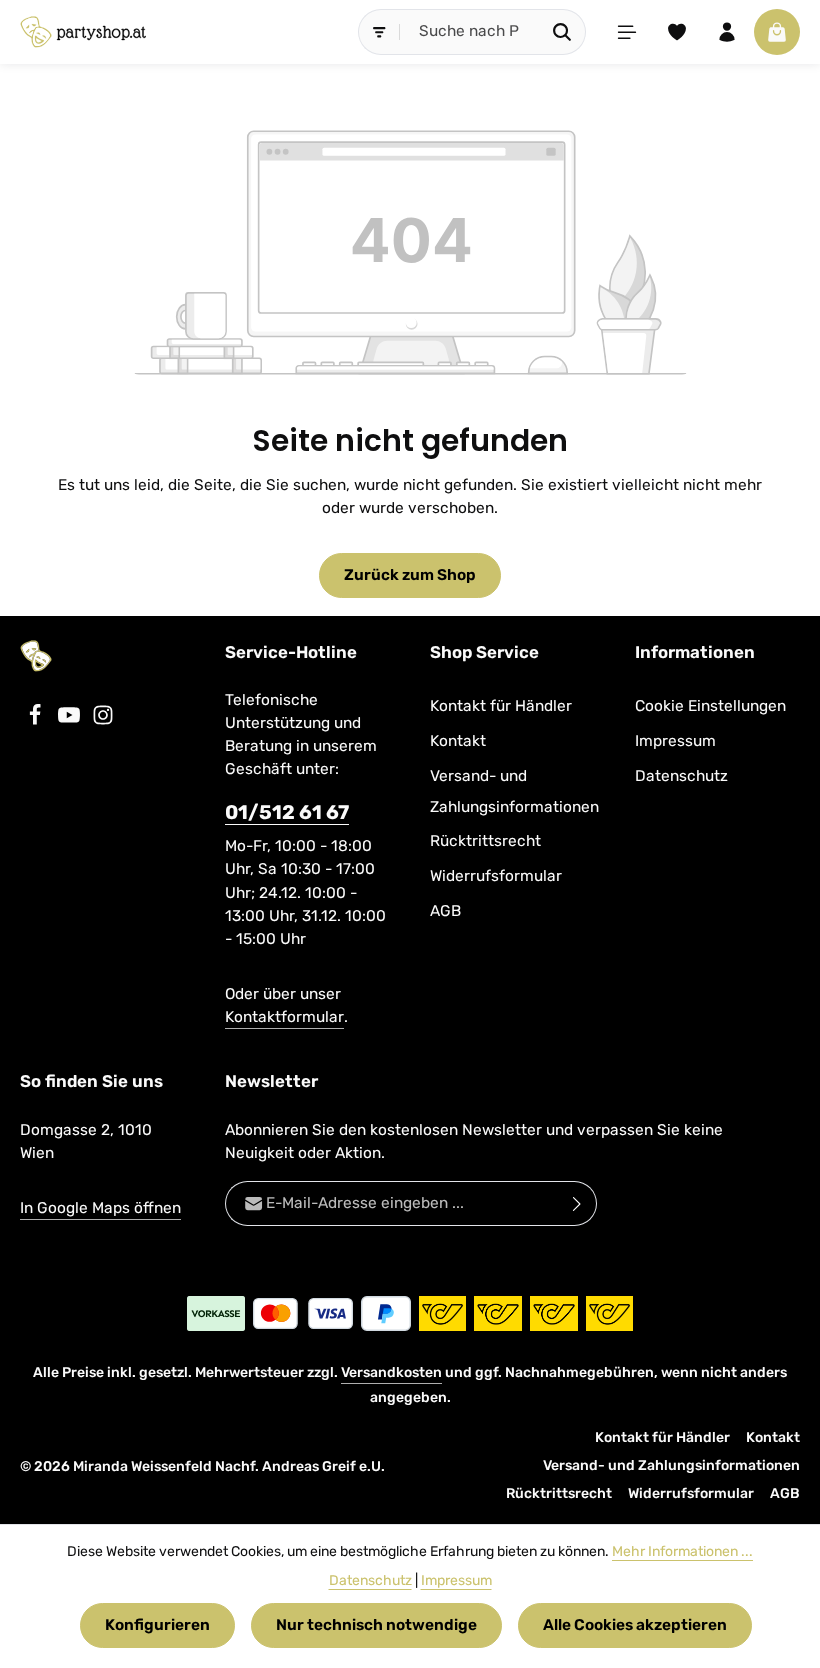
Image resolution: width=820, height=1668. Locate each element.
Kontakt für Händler (501, 706)
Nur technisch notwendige (376, 1625)
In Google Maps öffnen (100, 1208)
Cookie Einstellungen (710, 706)
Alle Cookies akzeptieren (635, 1625)
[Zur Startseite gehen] (83, 32)
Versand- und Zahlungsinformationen (514, 791)
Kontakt (458, 741)
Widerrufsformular (496, 876)
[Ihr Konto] (727, 32)
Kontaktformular (284, 1017)
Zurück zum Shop (410, 575)
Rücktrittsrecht (485, 841)
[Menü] (627, 32)
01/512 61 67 (287, 812)
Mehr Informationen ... (682, 1551)
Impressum (675, 741)
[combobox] (470, 31)
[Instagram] (103, 721)
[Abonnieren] (577, 1203)
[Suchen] (562, 31)
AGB (445, 911)
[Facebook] (37, 721)
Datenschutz (681, 776)
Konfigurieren (157, 1625)
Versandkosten (391, 1372)
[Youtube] (71, 721)
